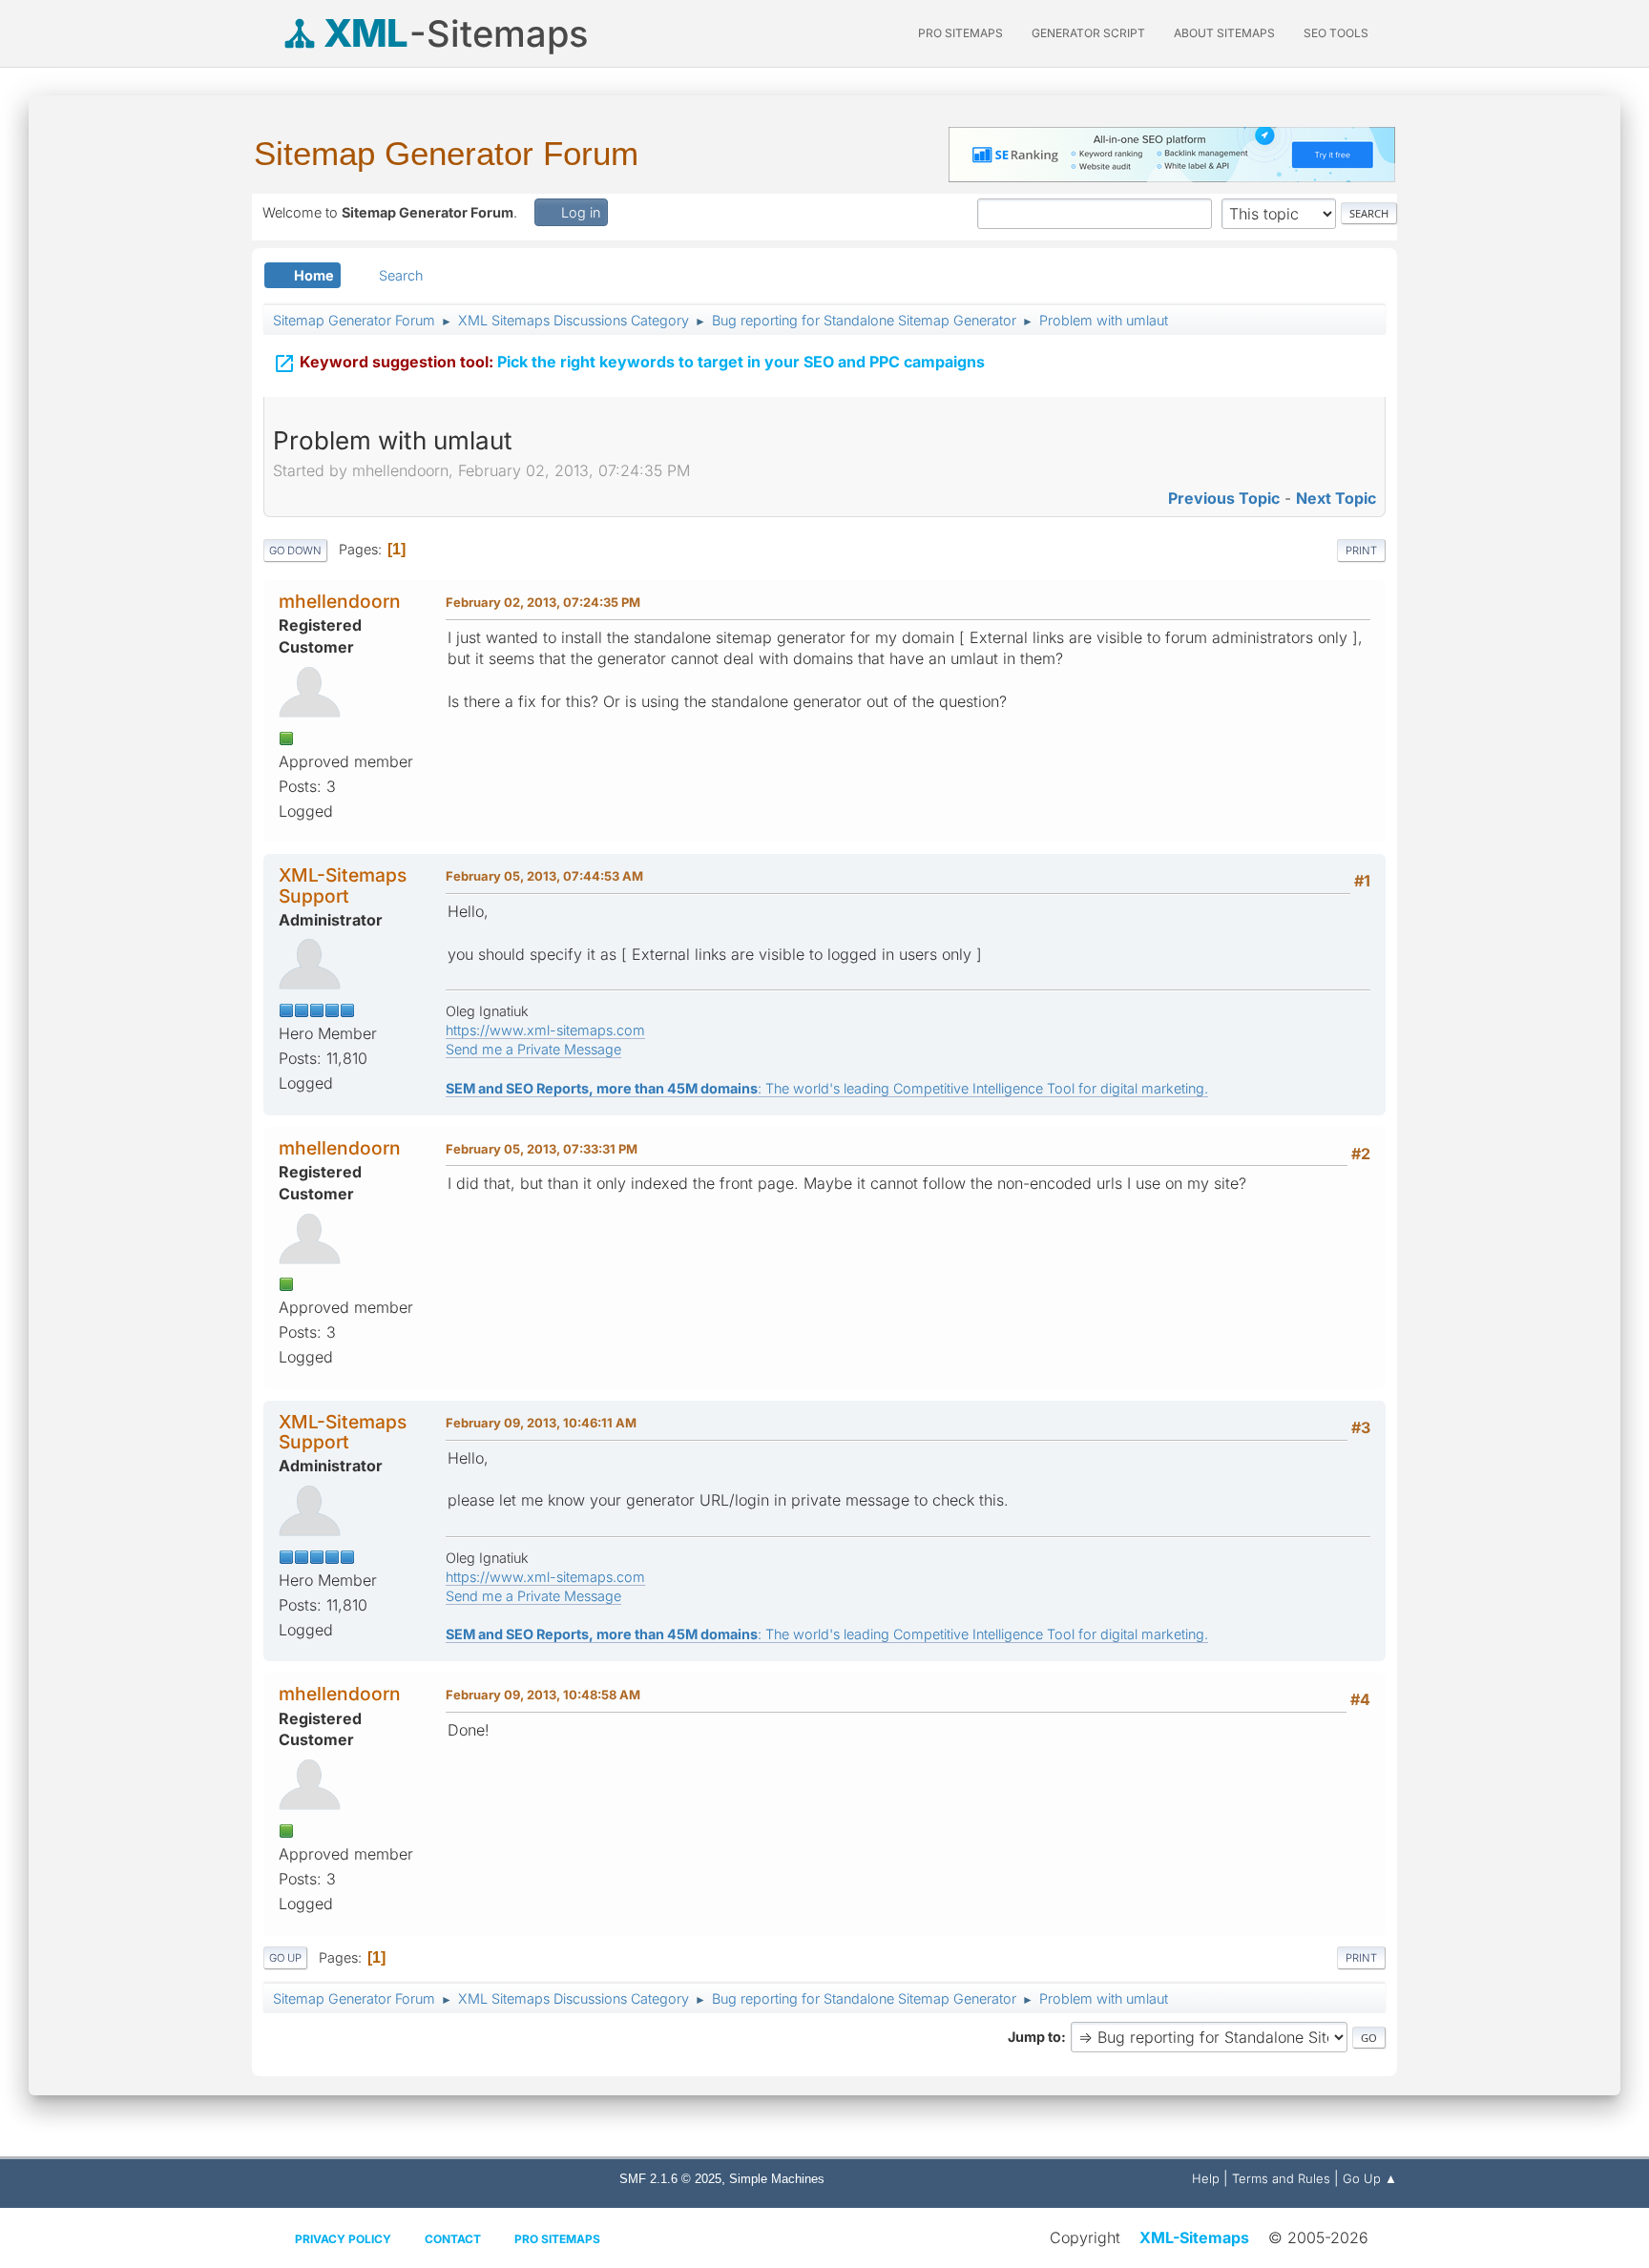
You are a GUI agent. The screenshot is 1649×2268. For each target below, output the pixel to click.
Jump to (1034, 2037)
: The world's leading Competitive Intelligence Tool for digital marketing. (827, 1088)
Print (1361, 551)
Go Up (285, 1958)
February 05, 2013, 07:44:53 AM (544, 876)
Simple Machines (777, 2179)
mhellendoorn (340, 601)
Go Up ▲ (1370, 2178)
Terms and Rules (1281, 2178)
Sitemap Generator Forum (446, 153)
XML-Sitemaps (1194, 2237)
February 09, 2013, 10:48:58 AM (543, 1695)
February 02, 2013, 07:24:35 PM (543, 602)
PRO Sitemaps (960, 33)
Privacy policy (343, 2239)
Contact (453, 2239)
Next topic (1336, 498)
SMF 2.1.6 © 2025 (670, 2179)
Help (1206, 2178)
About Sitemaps (1224, 33)
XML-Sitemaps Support (343, 885)
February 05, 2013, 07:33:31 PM (542, 1149)
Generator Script (1088, 33)
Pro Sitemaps (557, 2239)
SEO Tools (1336, 33)
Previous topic (1224, 498)
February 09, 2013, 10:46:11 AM (541, 1423)
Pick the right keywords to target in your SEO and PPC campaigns (629, 364)
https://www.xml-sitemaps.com (545, 1030)
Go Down (295, 551)
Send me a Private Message (533, 1049)
